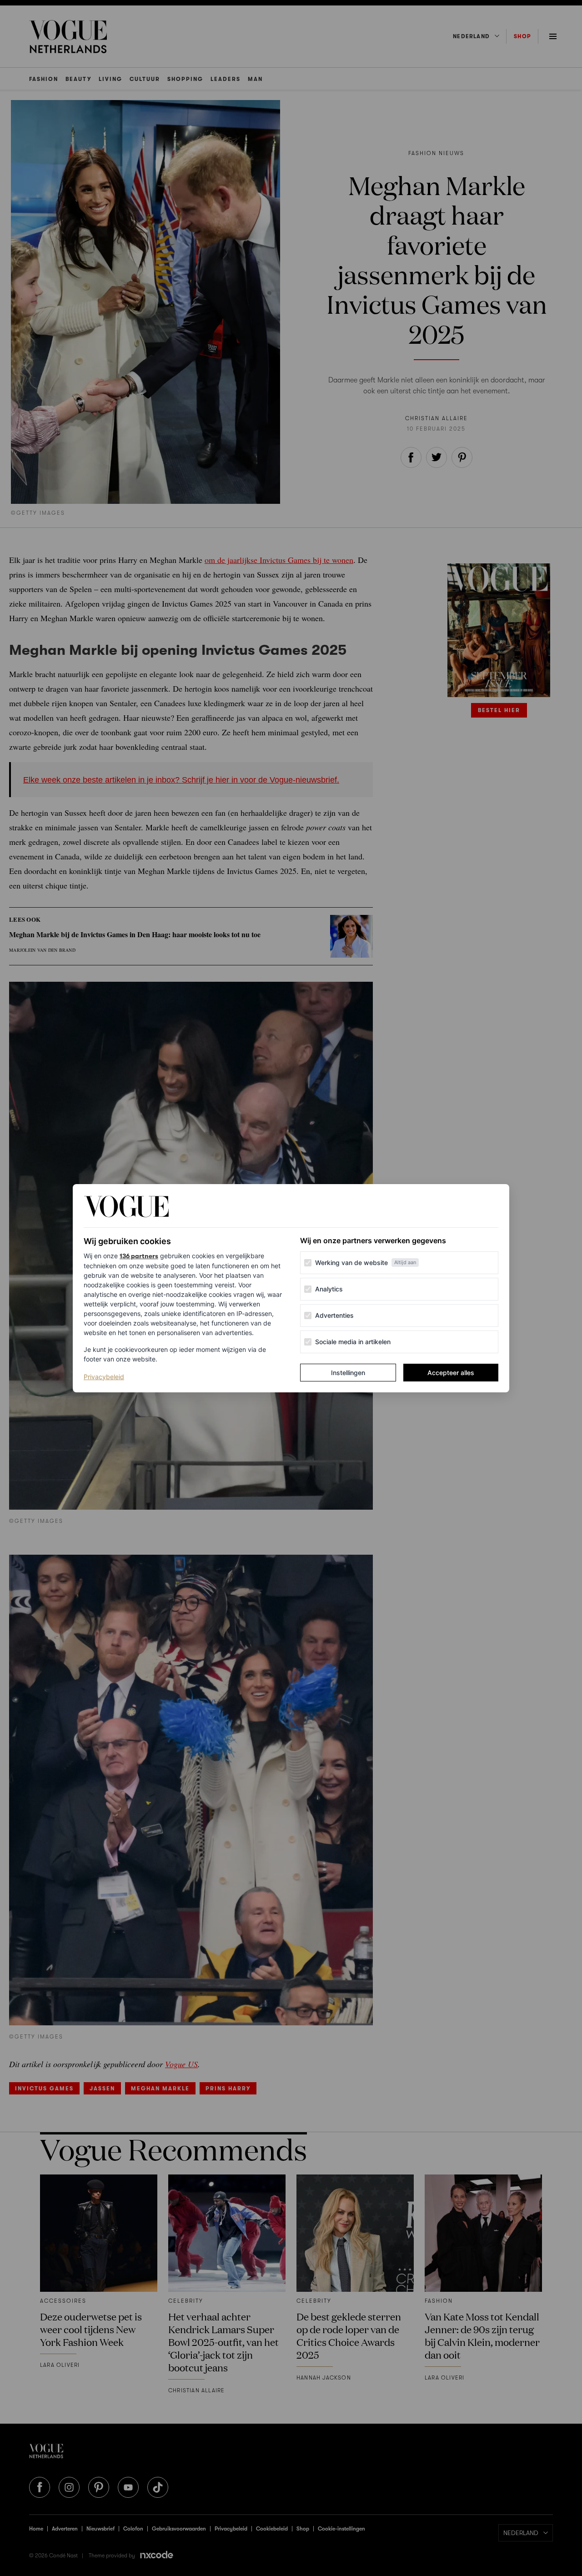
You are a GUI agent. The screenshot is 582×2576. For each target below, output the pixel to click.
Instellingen (348, 1373)
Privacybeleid (104, 1376)
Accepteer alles (451, 1373)
